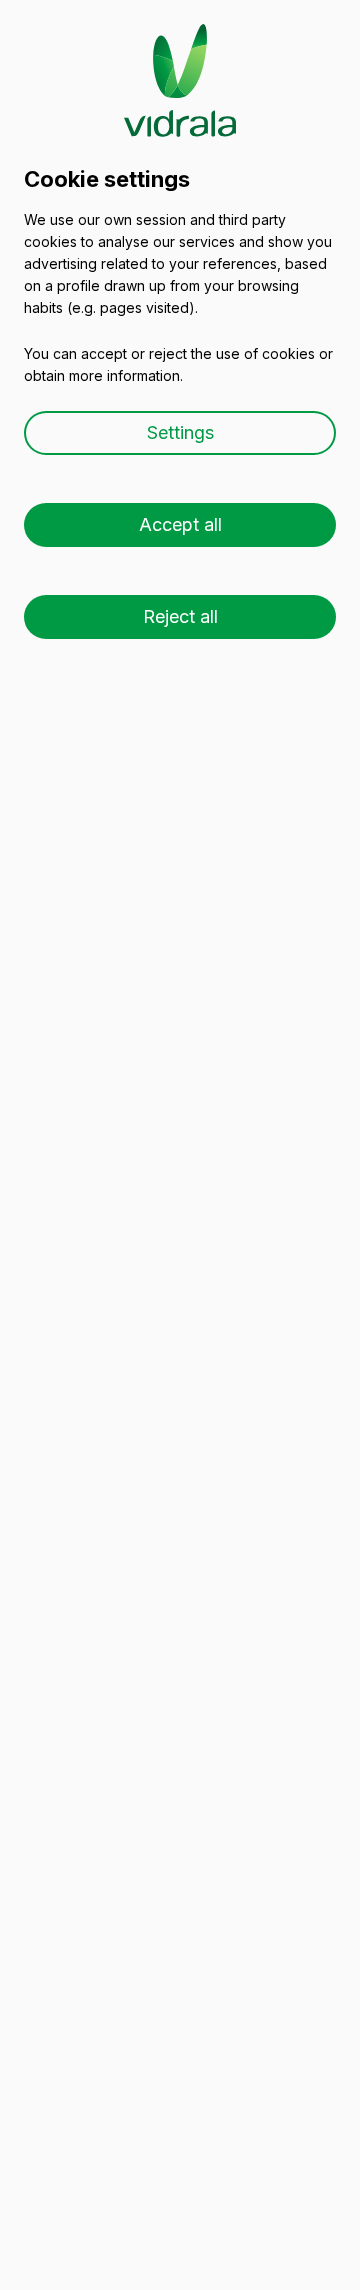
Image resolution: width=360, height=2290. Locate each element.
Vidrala (180, 61)
